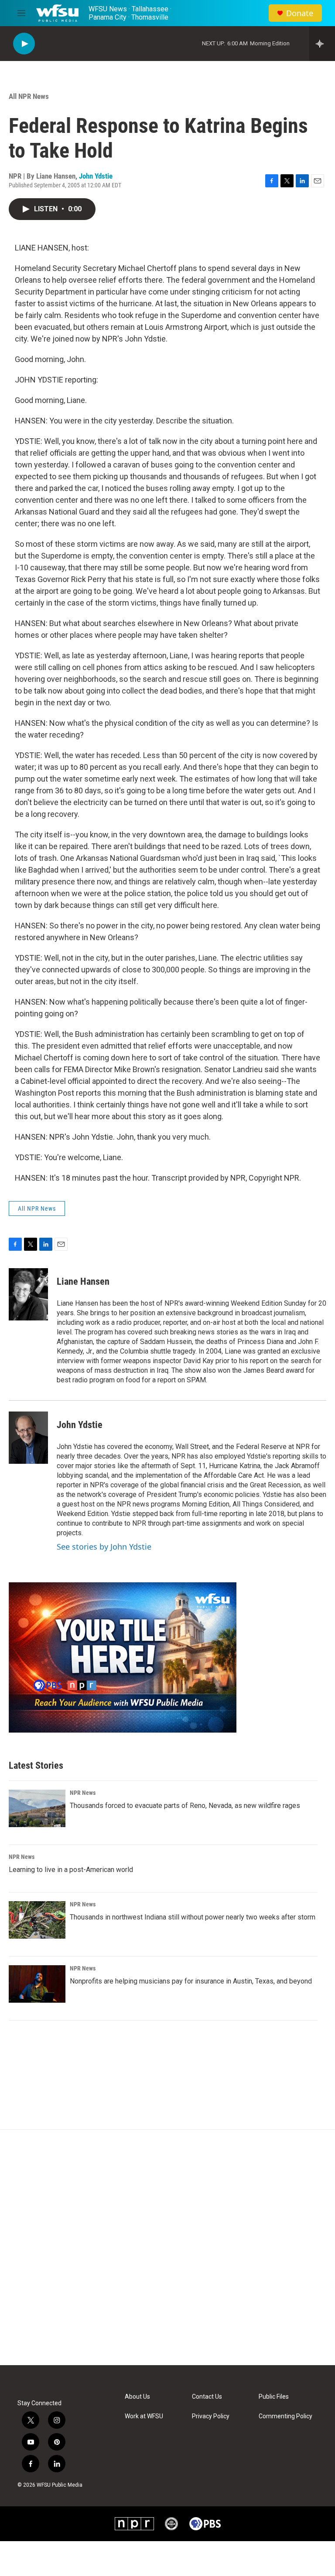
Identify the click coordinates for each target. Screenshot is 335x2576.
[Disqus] (167, 2248)
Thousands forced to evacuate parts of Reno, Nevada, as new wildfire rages (185, 1806)
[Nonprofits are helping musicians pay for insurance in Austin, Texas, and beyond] (37, 1984)
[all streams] (322, 44)
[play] (24, 44)
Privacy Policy (211, 2416)
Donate (300, 13)
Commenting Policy (285, 2416)
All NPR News (29, 96)
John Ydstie (96, 176)
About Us (137, 2397)
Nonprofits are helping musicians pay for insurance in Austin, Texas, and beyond (191, 1981)
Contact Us (207, 2397)
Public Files (274, 2397)
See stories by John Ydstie (104, 1547)
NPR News (83, 1793)
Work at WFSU (144, 2416)
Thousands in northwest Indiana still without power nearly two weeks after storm (193, 1917)
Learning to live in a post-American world (71, 1870)
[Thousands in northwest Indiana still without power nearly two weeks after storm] (37, 1920)
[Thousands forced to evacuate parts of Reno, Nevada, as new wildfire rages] (37, 1808)
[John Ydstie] (28, 1438)
